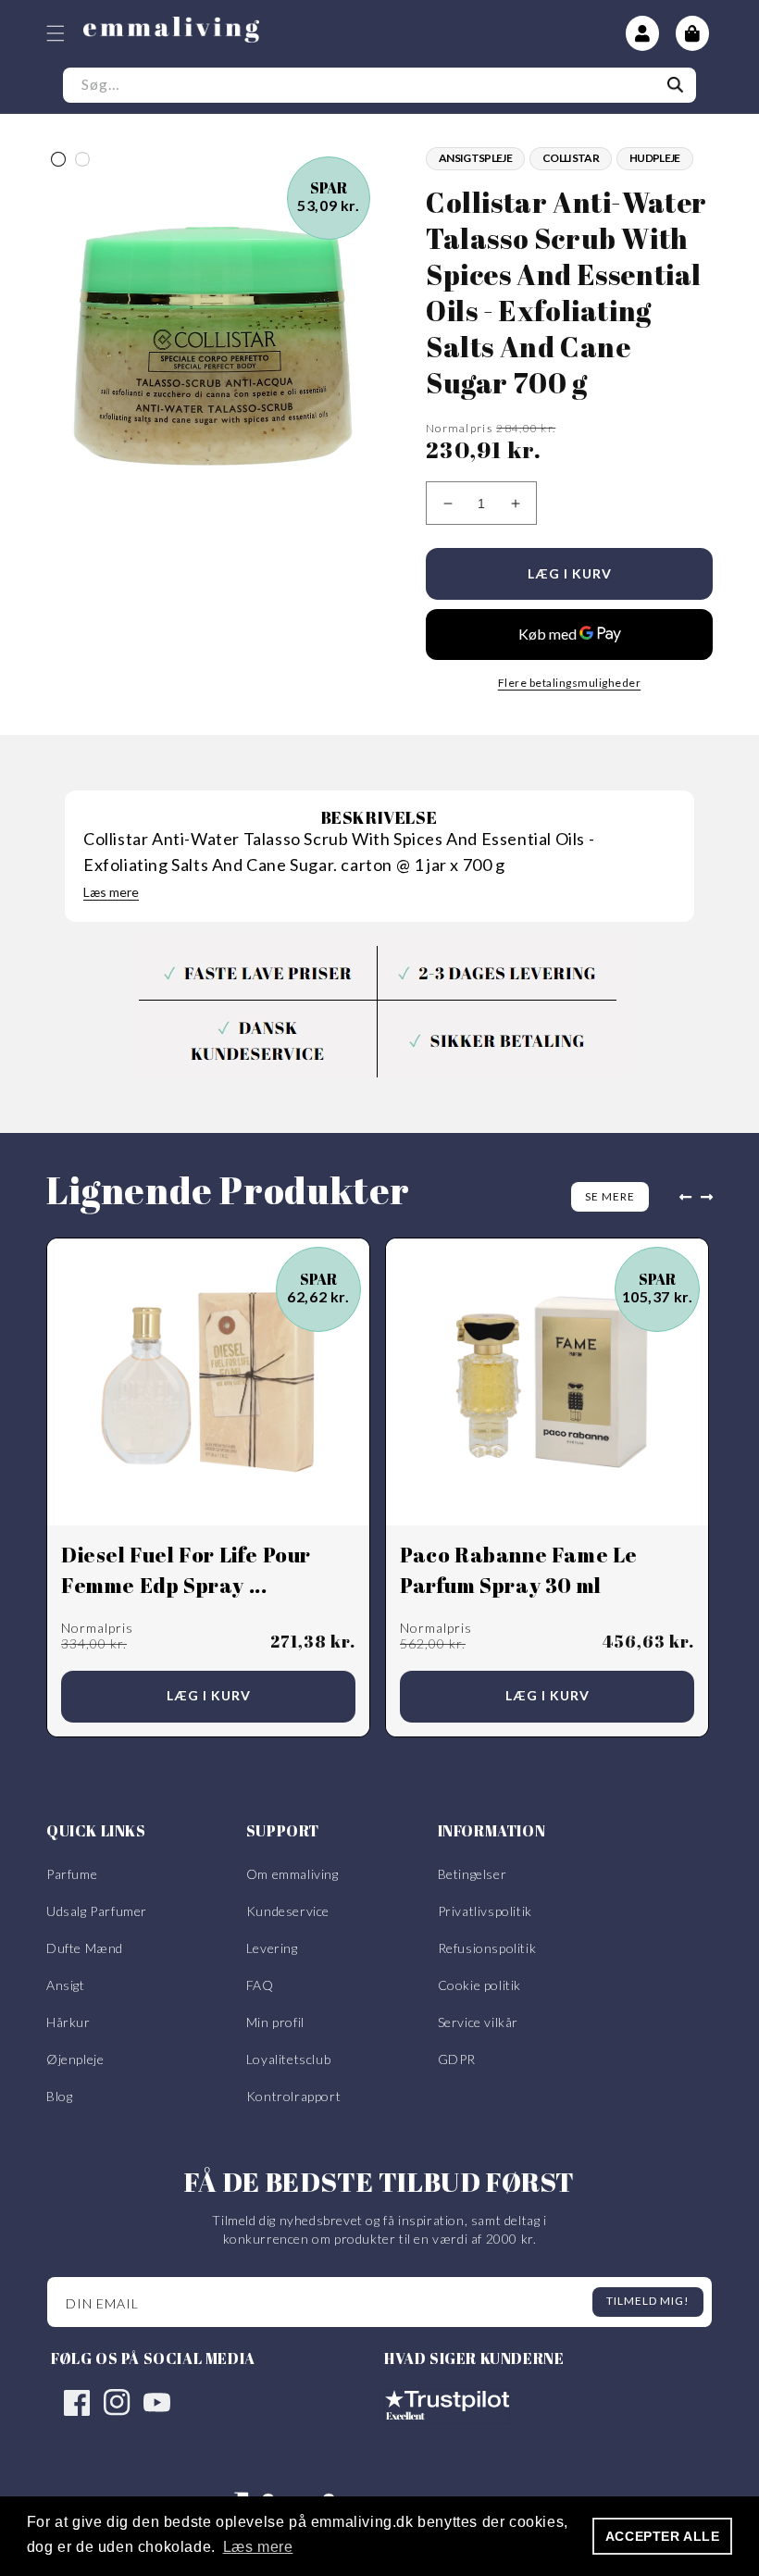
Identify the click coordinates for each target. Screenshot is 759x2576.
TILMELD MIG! (648, 2301)
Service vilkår (478, 2022)
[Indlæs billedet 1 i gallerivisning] (58, 159)
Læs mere (111, 892)
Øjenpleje (75, 2059)
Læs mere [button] (258, 2547)
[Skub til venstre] (681, 1197)
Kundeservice (288, 1911)
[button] (56, 33)
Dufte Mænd (85, 1948)
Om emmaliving (292, 1874)
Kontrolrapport (293, 2096)
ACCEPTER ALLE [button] (663, 2536)
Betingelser (473, 1874)
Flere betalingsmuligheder (570, 683)
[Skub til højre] (711, 1197)
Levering (272, 1948)
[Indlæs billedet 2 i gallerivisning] (82, 159)
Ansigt (66, 1985)
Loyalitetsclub (288, 2059)
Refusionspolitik (487, 1948)
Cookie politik (479, 1985)
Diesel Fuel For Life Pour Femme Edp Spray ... (186, 1570)
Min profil (275, 2022)
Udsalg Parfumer (97, 1911)
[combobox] (379, 85)
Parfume (72, 1874)
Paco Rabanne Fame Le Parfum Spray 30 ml (519, 1570)
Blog (59, 2096)
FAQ (260, 1985)
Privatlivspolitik (485, 1911)
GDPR (457, 2059)
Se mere (610, 1196)
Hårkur (68, 2022)
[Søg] (676, 85)
